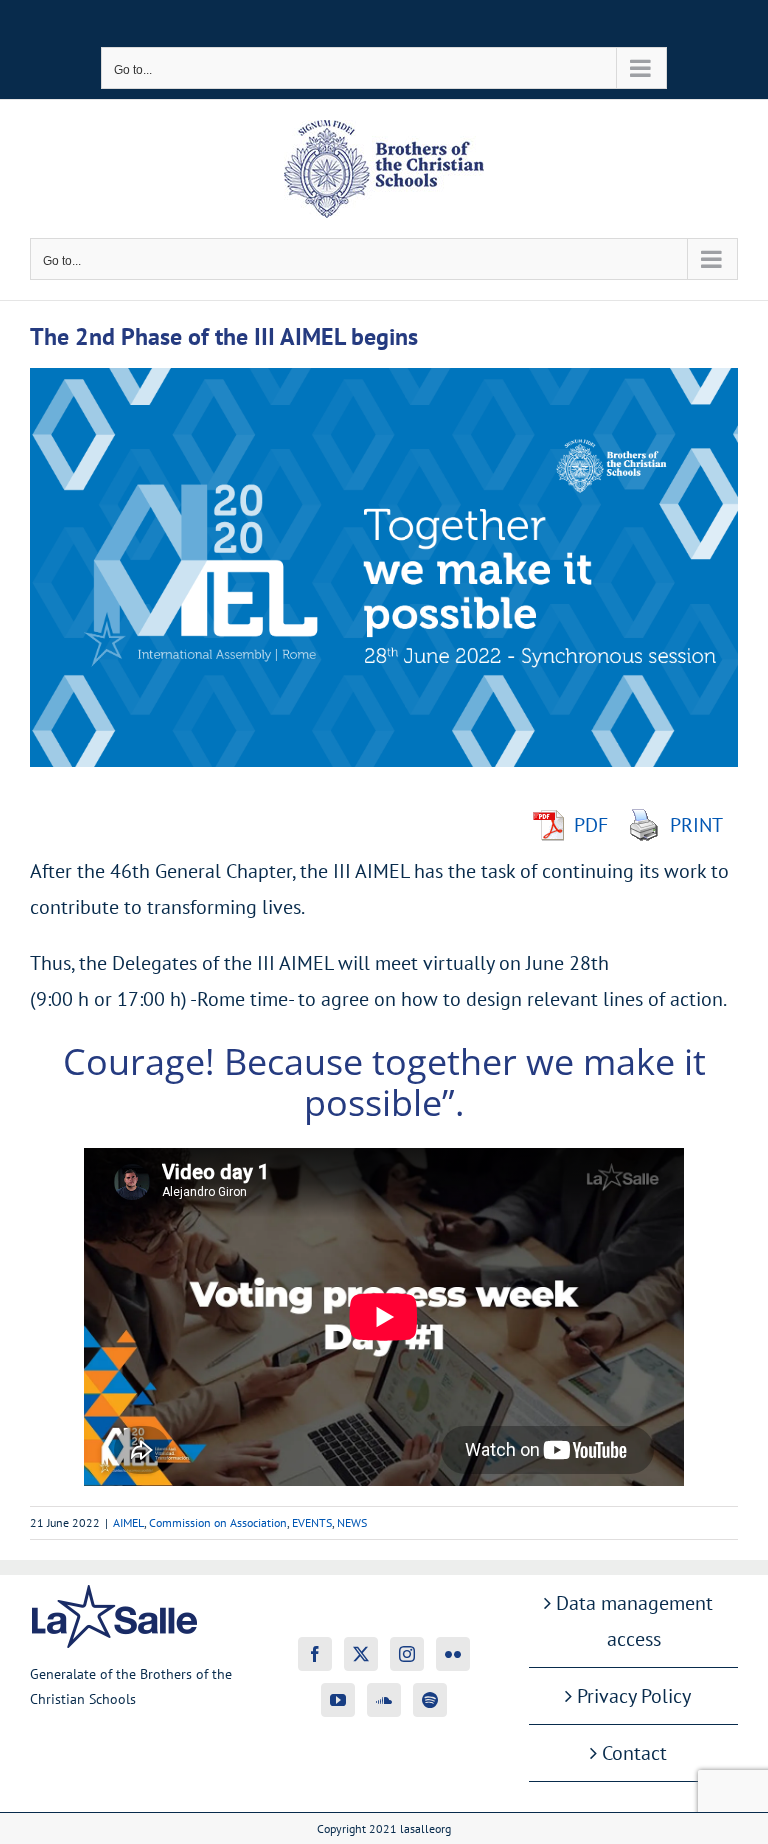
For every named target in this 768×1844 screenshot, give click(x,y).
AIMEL (128, 1522)
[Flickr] (453, 1654)
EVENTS (312, 1522)
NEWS (352, 1522)
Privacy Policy (634, 1696)
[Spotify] (430, 1700)
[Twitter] (361, 1654)
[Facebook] (315, 1654)
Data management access (634, 1621)
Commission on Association (218, 1522)
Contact (634, 1753)
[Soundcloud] (384, 1700)
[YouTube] (338, 1700)
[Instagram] (407, 1654)
